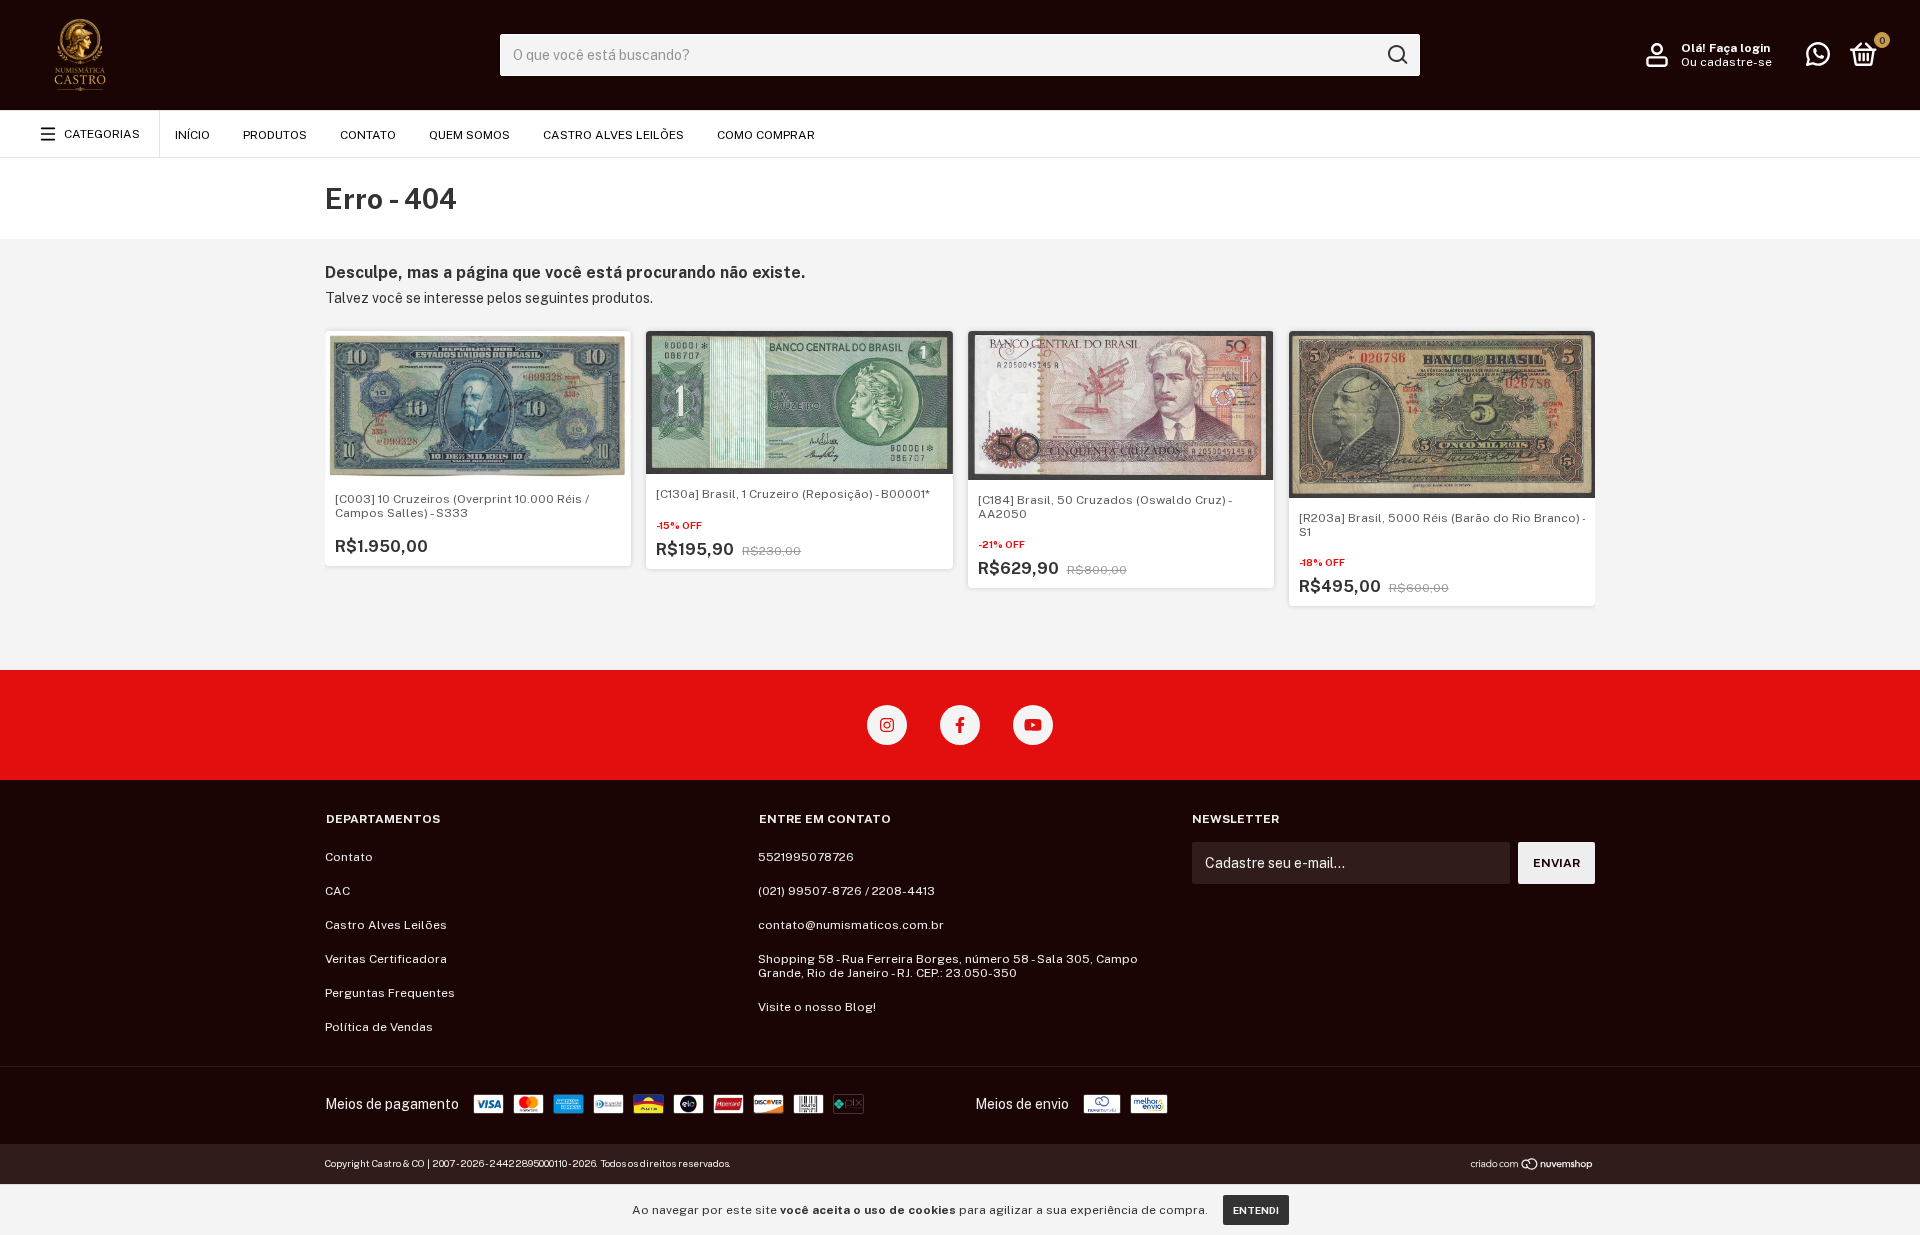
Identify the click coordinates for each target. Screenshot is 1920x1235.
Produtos (275, 135)
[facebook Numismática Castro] (960, 725)
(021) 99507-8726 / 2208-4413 (846, 891)
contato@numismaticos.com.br (851, 925)
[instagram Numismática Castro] (887, 725)
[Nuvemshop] (1532, 1166)
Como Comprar (766, 135)
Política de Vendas (379, 1027)
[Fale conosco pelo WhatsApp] (1818, 59)
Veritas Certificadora (386, 959)
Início (192, 135)
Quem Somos (469, 135)
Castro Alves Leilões (613, 135)
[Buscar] (1396, 55)
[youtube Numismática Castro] (1033, 725)
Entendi (1256, 1210)
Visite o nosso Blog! (817, 1007)
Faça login (1739, 48)
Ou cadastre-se (1726, 62)
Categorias (102, 134)
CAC (337, 891)
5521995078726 (806, 857)
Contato (368, 135)
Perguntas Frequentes (390, 993)
